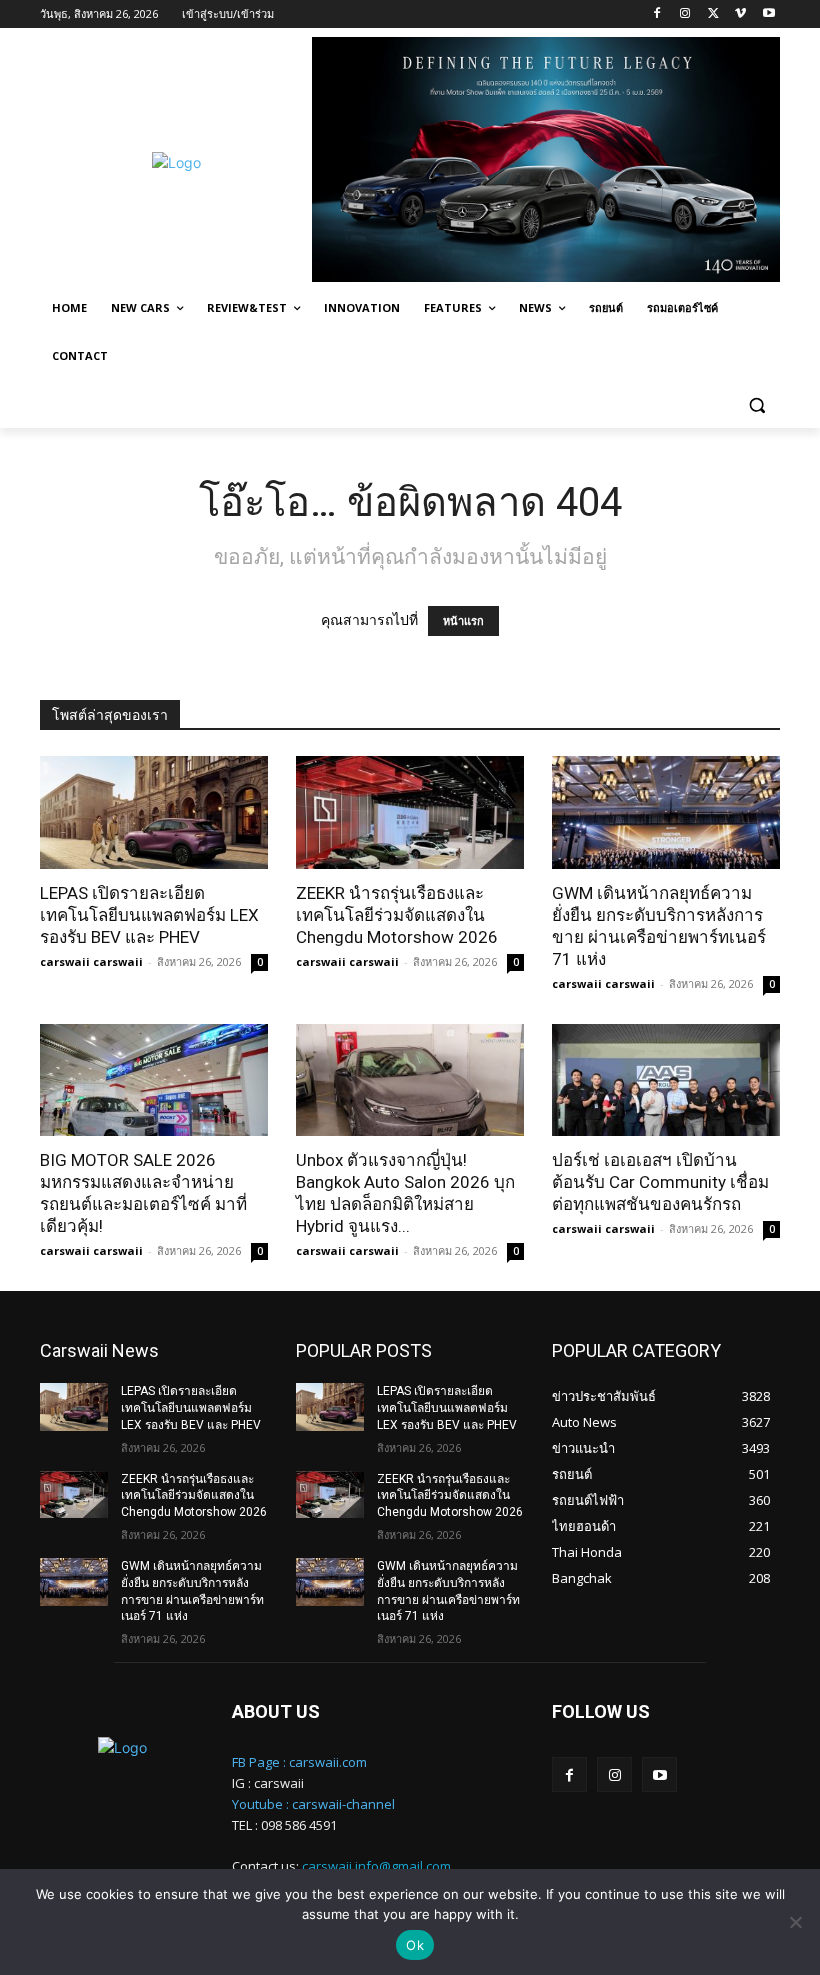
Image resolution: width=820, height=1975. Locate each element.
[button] (756, 404)
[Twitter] (713, 14)
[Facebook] (657, 14)
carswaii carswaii (91, 961)
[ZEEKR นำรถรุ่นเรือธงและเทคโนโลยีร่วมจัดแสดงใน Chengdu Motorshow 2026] (410, 812)
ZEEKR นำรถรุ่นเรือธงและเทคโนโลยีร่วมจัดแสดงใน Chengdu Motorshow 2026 (397, 915)
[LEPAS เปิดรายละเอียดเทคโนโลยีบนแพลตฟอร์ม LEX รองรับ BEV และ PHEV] (154, 812)
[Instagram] (685, 14)
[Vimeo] (740, 14)
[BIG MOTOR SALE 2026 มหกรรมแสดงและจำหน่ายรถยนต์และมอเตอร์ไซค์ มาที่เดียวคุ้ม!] (154, 1080)
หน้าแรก (463, 621)
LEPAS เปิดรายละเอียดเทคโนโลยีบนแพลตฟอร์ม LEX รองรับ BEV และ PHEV (149, 915)
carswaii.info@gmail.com (376, 1866)
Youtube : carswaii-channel (313, 1804)
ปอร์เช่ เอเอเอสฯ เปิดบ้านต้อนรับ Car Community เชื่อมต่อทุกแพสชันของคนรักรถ (660, 1182)
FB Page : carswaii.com (299, 1762)
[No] (795, 1922)
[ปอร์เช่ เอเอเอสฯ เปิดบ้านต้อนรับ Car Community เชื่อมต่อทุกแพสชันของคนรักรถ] (666, 1080)
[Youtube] (768, 14)
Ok (415, 1945)
